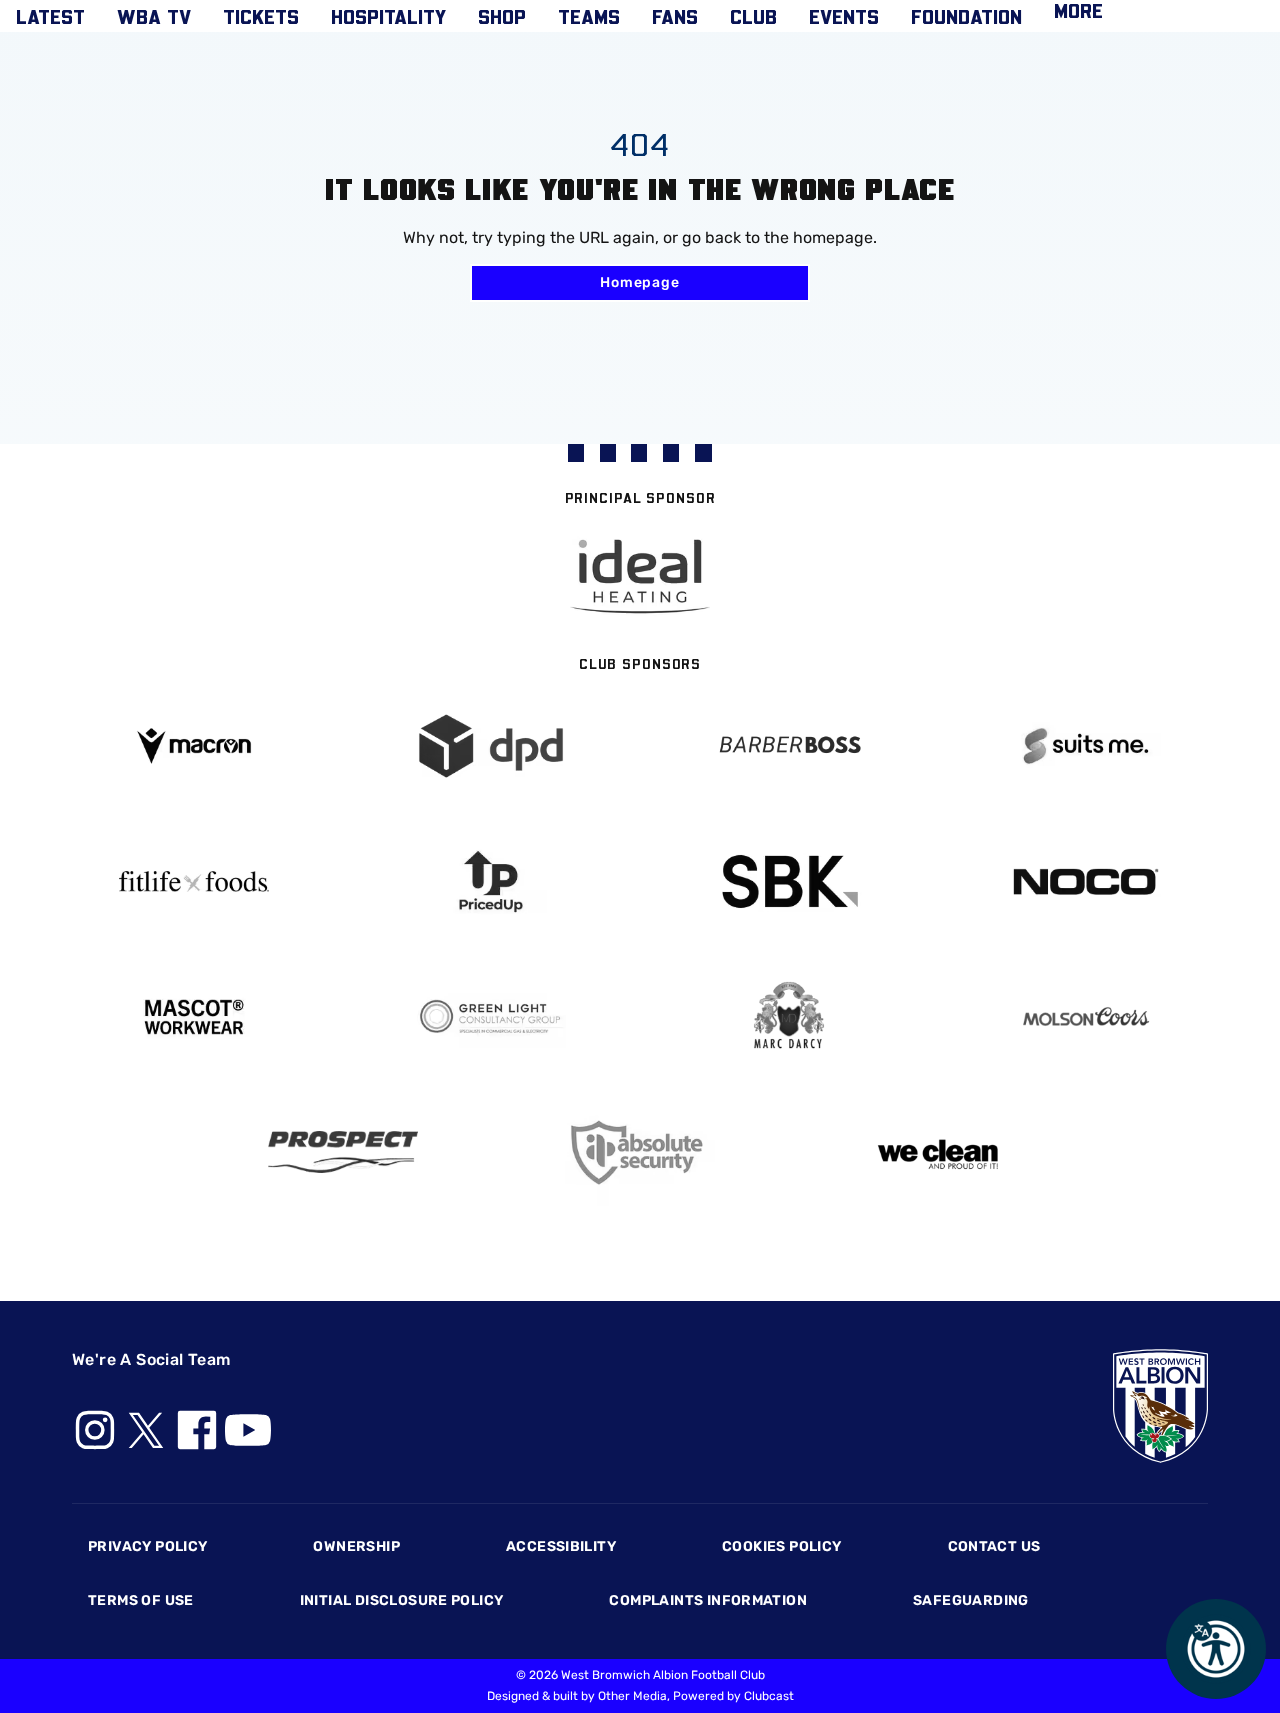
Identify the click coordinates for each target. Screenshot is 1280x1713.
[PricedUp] (492, 881)
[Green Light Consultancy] (492, 1017)
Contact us (994, 1546)
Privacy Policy (147, 1546)
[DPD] (492, 746)
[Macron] (194, 745)
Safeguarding (971, 1600)
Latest (50, 16)
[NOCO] (1087, 881)
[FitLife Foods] (194, 881)
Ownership (356, 1546)
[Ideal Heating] (640, 576)
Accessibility (561, 1546)
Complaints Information (708, 1600)
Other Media (632, 1696)
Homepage (640, 282)
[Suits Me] (1087, 746)
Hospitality (388, 16)
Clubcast (769, 1696)
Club (753, 16)
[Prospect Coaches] (343, 1152)
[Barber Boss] (789, 746)
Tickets (261, 16)
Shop (502, 16)
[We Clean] (938, 1152)
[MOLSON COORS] (1087, 1016)
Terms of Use (141, 1600)
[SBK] (789, 881)
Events (844, 16)
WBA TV (154, 16)
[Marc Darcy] (789, 1016)
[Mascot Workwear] (194, 1017)
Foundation (966, 16)
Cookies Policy (781, 1546)
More (1078, 10)
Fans (675, 16)
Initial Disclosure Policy (402, 1600)
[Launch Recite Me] (1216, 1649)
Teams (589, 16)
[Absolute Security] (640, 1152)
